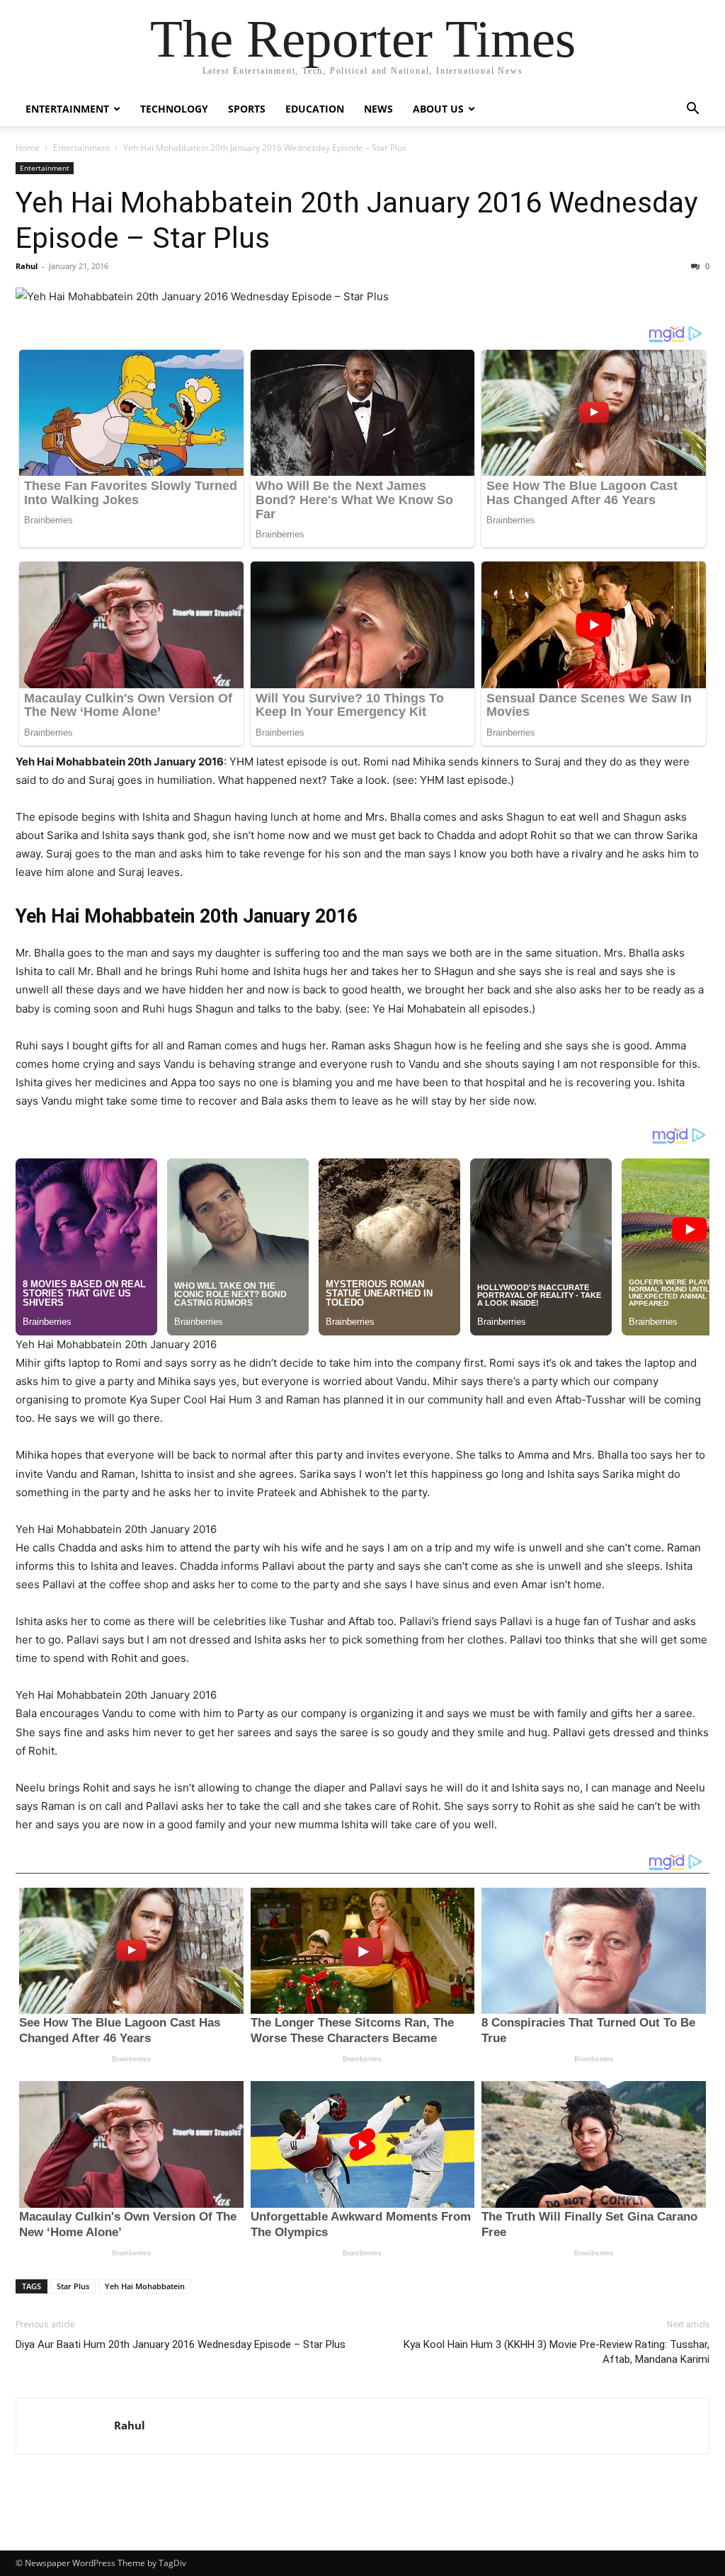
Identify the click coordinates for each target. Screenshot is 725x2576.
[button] (692, 110)
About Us (438, 109)
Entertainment (67, 109)
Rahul (27, 266)
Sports (247, 109)
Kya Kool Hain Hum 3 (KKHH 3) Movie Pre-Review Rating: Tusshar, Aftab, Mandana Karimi (556, 2352)
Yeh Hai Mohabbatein (145, 2286)
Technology (174, 109)
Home (28, 148)
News (378, 109)
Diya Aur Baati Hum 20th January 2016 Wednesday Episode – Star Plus (181, 2344)
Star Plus (73, 2286)
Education (315, 109)
